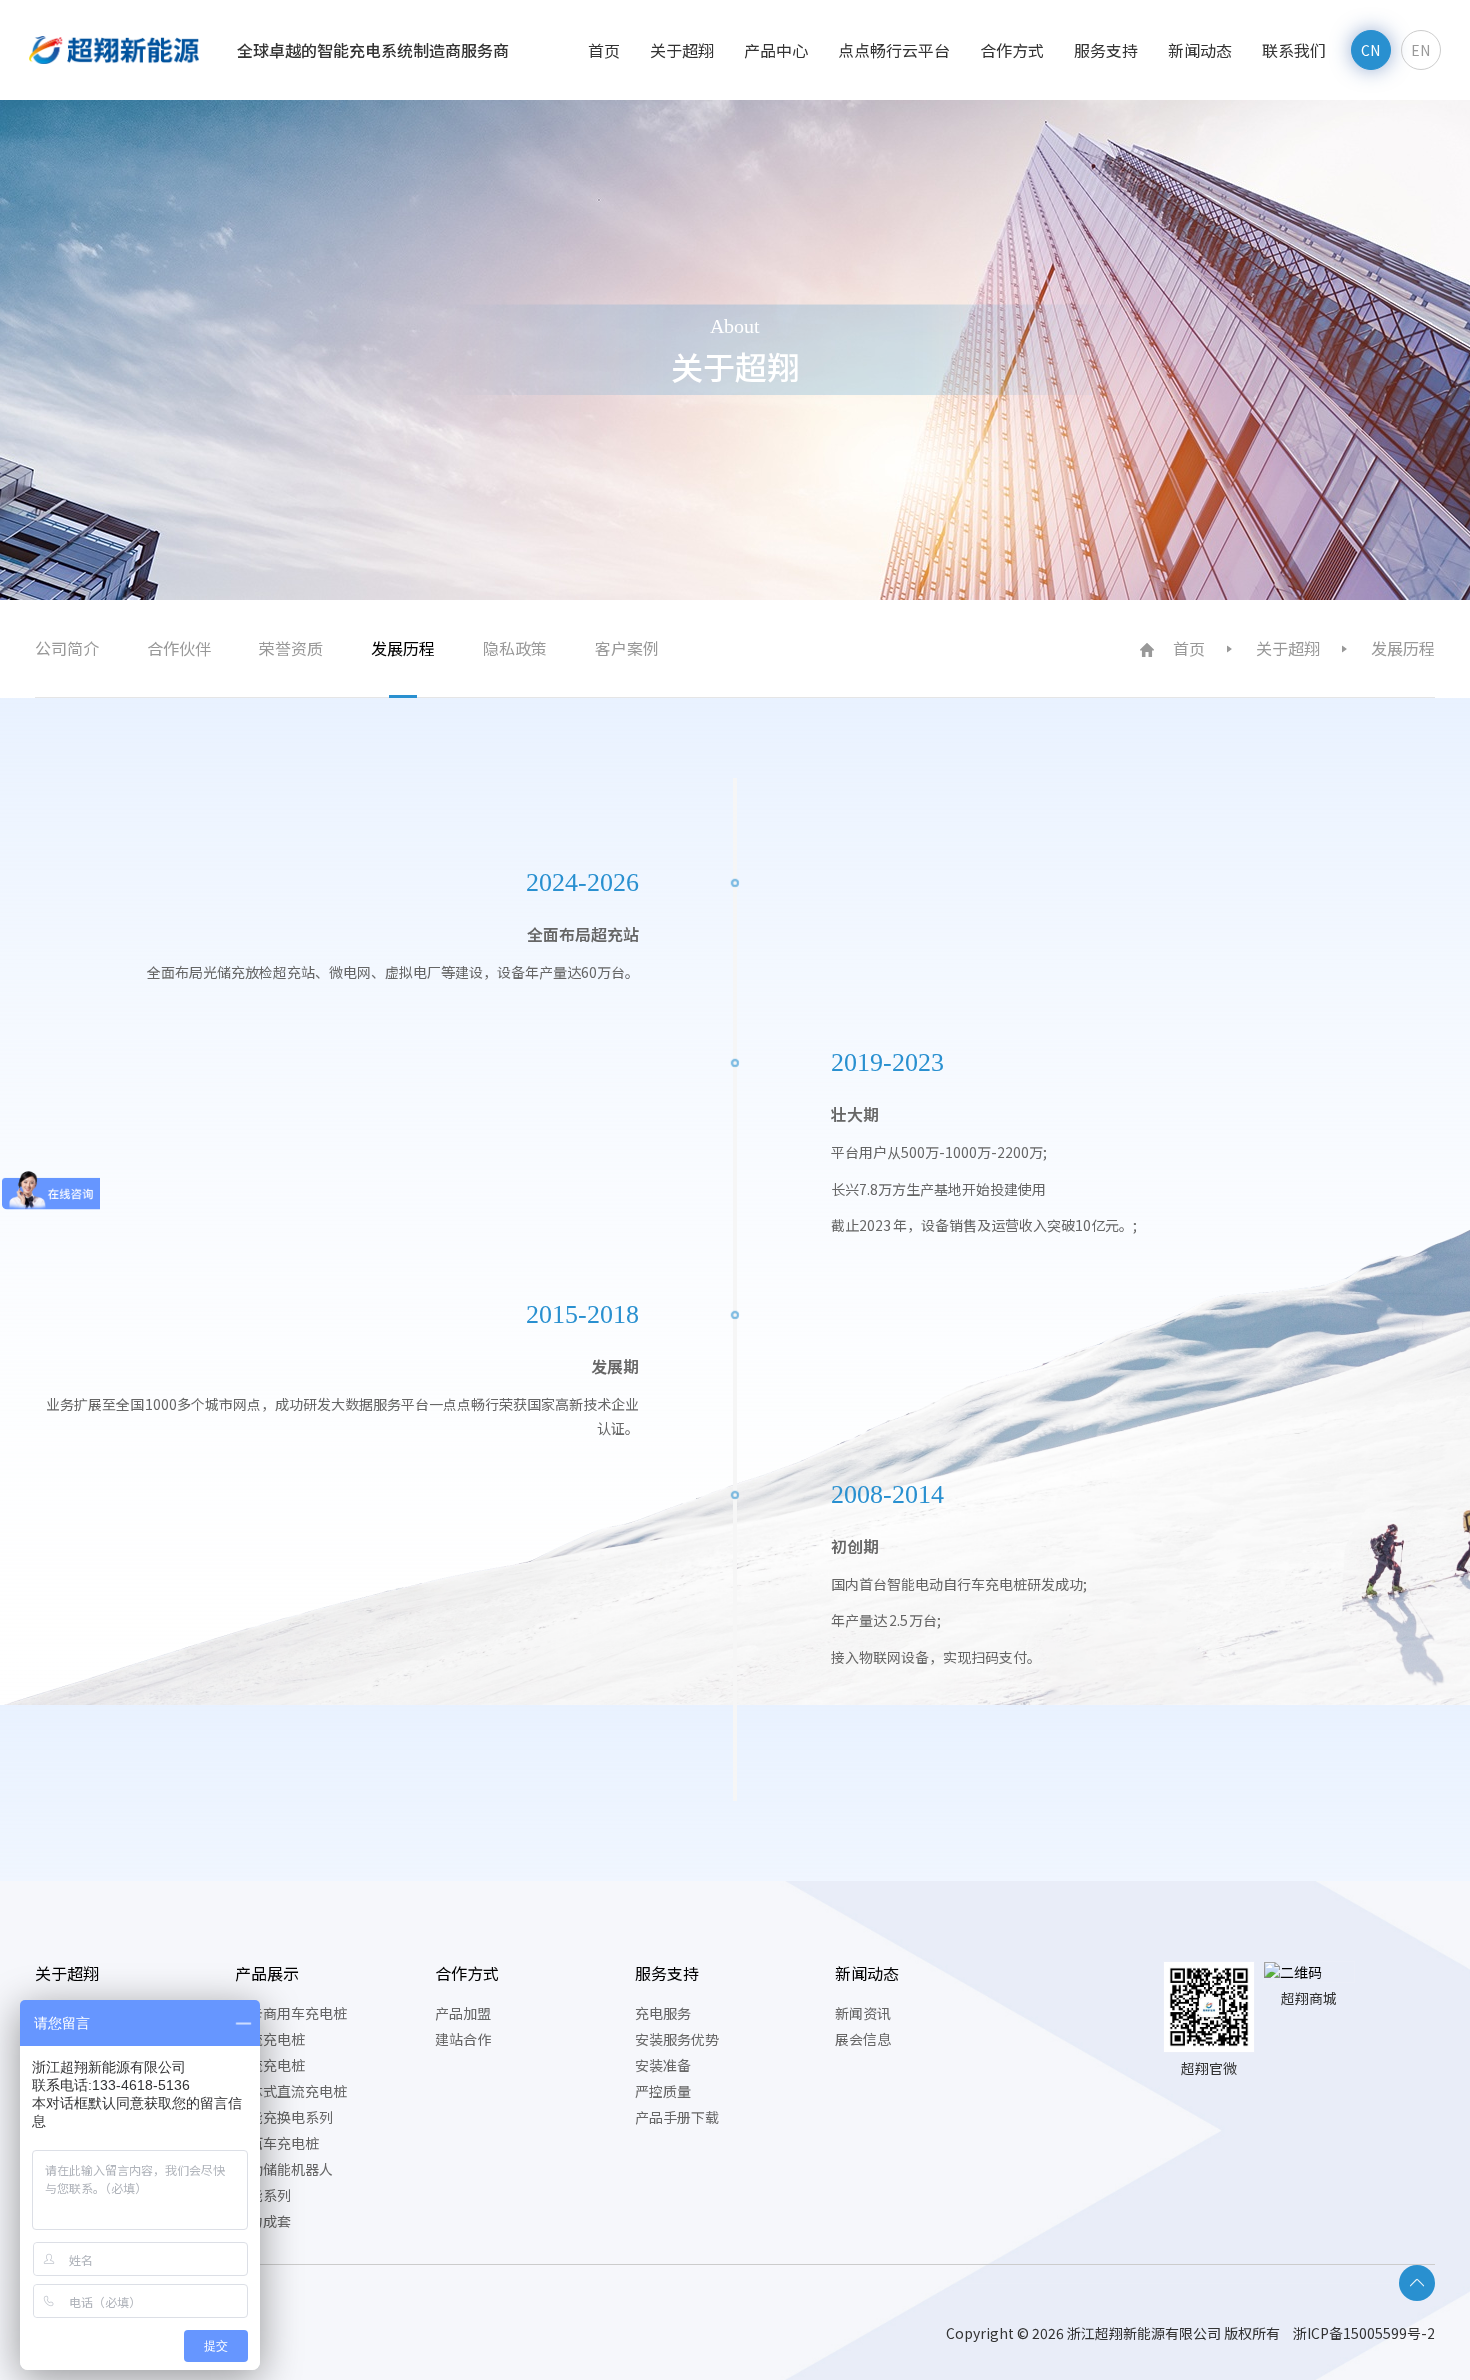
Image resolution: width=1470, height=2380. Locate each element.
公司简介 (67, 648)
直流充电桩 (270, 2065)
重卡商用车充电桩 (291, 2013)
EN (1420, 50)
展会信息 (863, 2039)
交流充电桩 (270, 2039)
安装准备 (663, 2065)
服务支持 (1106, 50)
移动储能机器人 (284, 2169)
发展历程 (403, 648)
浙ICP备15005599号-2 (1364, 2333)
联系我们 (1294, 50)
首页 (604, 50)
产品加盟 (463, 2013)
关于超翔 (682, 50)
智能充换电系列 (284, 2117)
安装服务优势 (677, 2039)
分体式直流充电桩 (291, 2091)
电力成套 (263, 2221)
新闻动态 (1200, 50)
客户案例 (627, 648)
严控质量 (663, 2091)
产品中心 (776, 50)
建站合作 (463, 2039)
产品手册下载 (677, 2117)
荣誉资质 (291, 648)
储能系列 (263, 2195)
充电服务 (663, 2013)
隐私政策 (515, 648)
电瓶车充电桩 (277, 2143)
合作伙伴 (179, 648)
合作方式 (1012, 50)
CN (1370, 50)
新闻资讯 (863, 2013)
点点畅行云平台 (894, 50)
